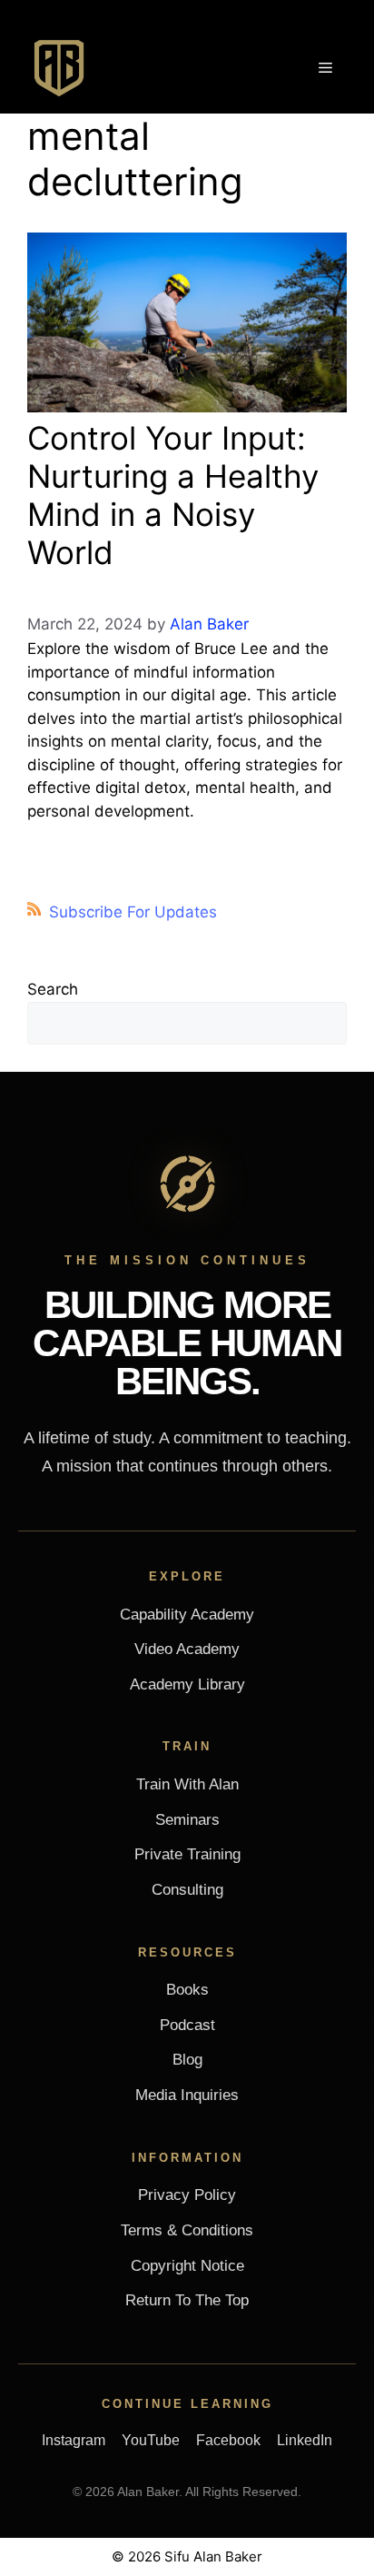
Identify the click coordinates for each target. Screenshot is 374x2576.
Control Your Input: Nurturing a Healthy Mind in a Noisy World (173, 495)
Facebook (228, 2440)
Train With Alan (187, 1784)
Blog (187, 2060)
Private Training (187, 1854)
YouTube (151, 2440)
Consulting (187, 1890)
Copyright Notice (187, 2266)
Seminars (187, 1820)
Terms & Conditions (187, 2230)
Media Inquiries (187, 2095)
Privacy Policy (187, 2195)
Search (53, 989)
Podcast (187, 2025)
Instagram (74, 2440)
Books (187, 1990)
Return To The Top (187, 2300)
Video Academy (187, 1649)
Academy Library (187, 1684)
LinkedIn (305, 2440)
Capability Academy (187, 1615)
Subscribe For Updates (133, 912)
